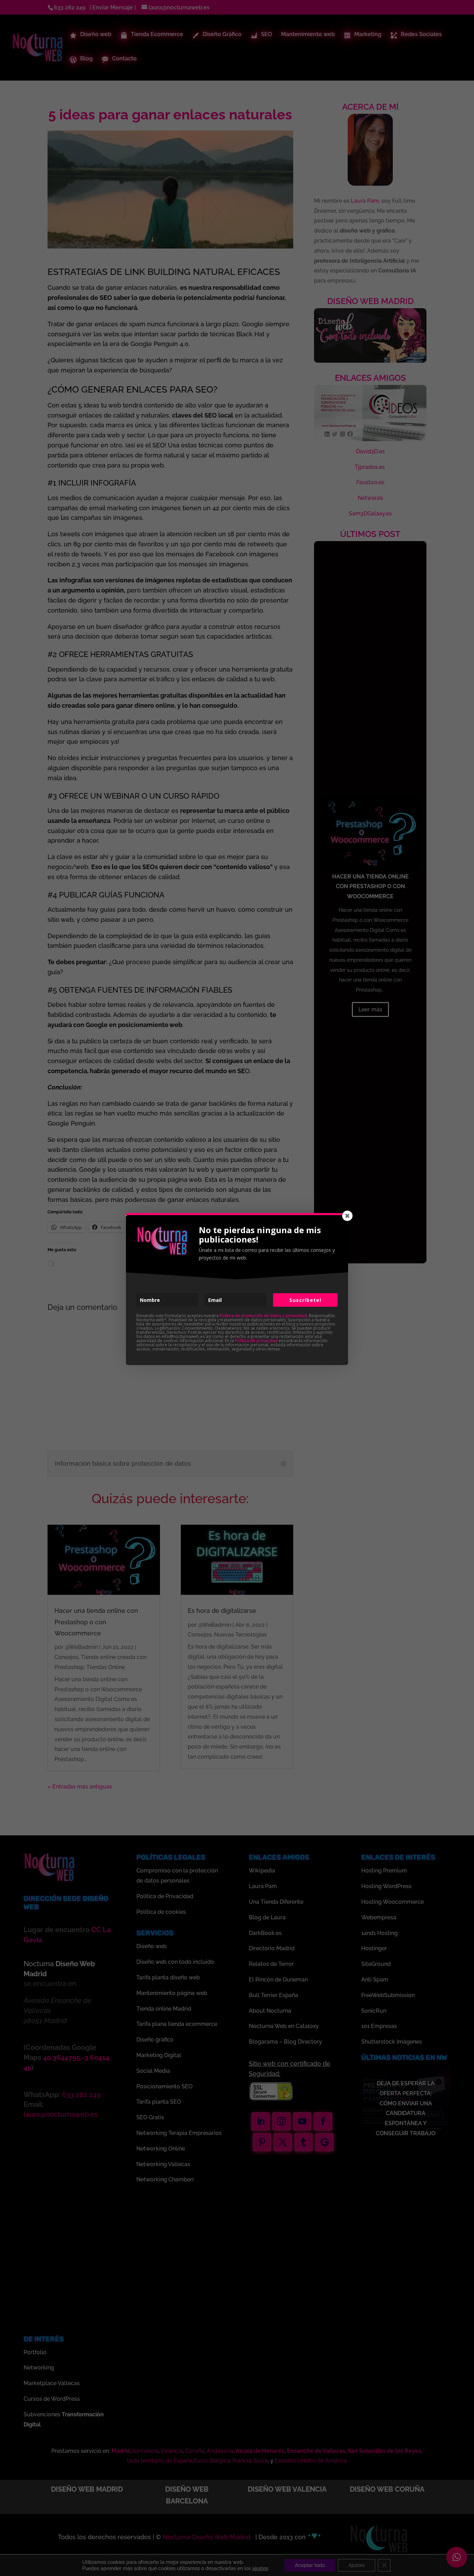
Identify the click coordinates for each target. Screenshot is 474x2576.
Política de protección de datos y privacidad (263, 1316)
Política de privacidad (256, 1341)
